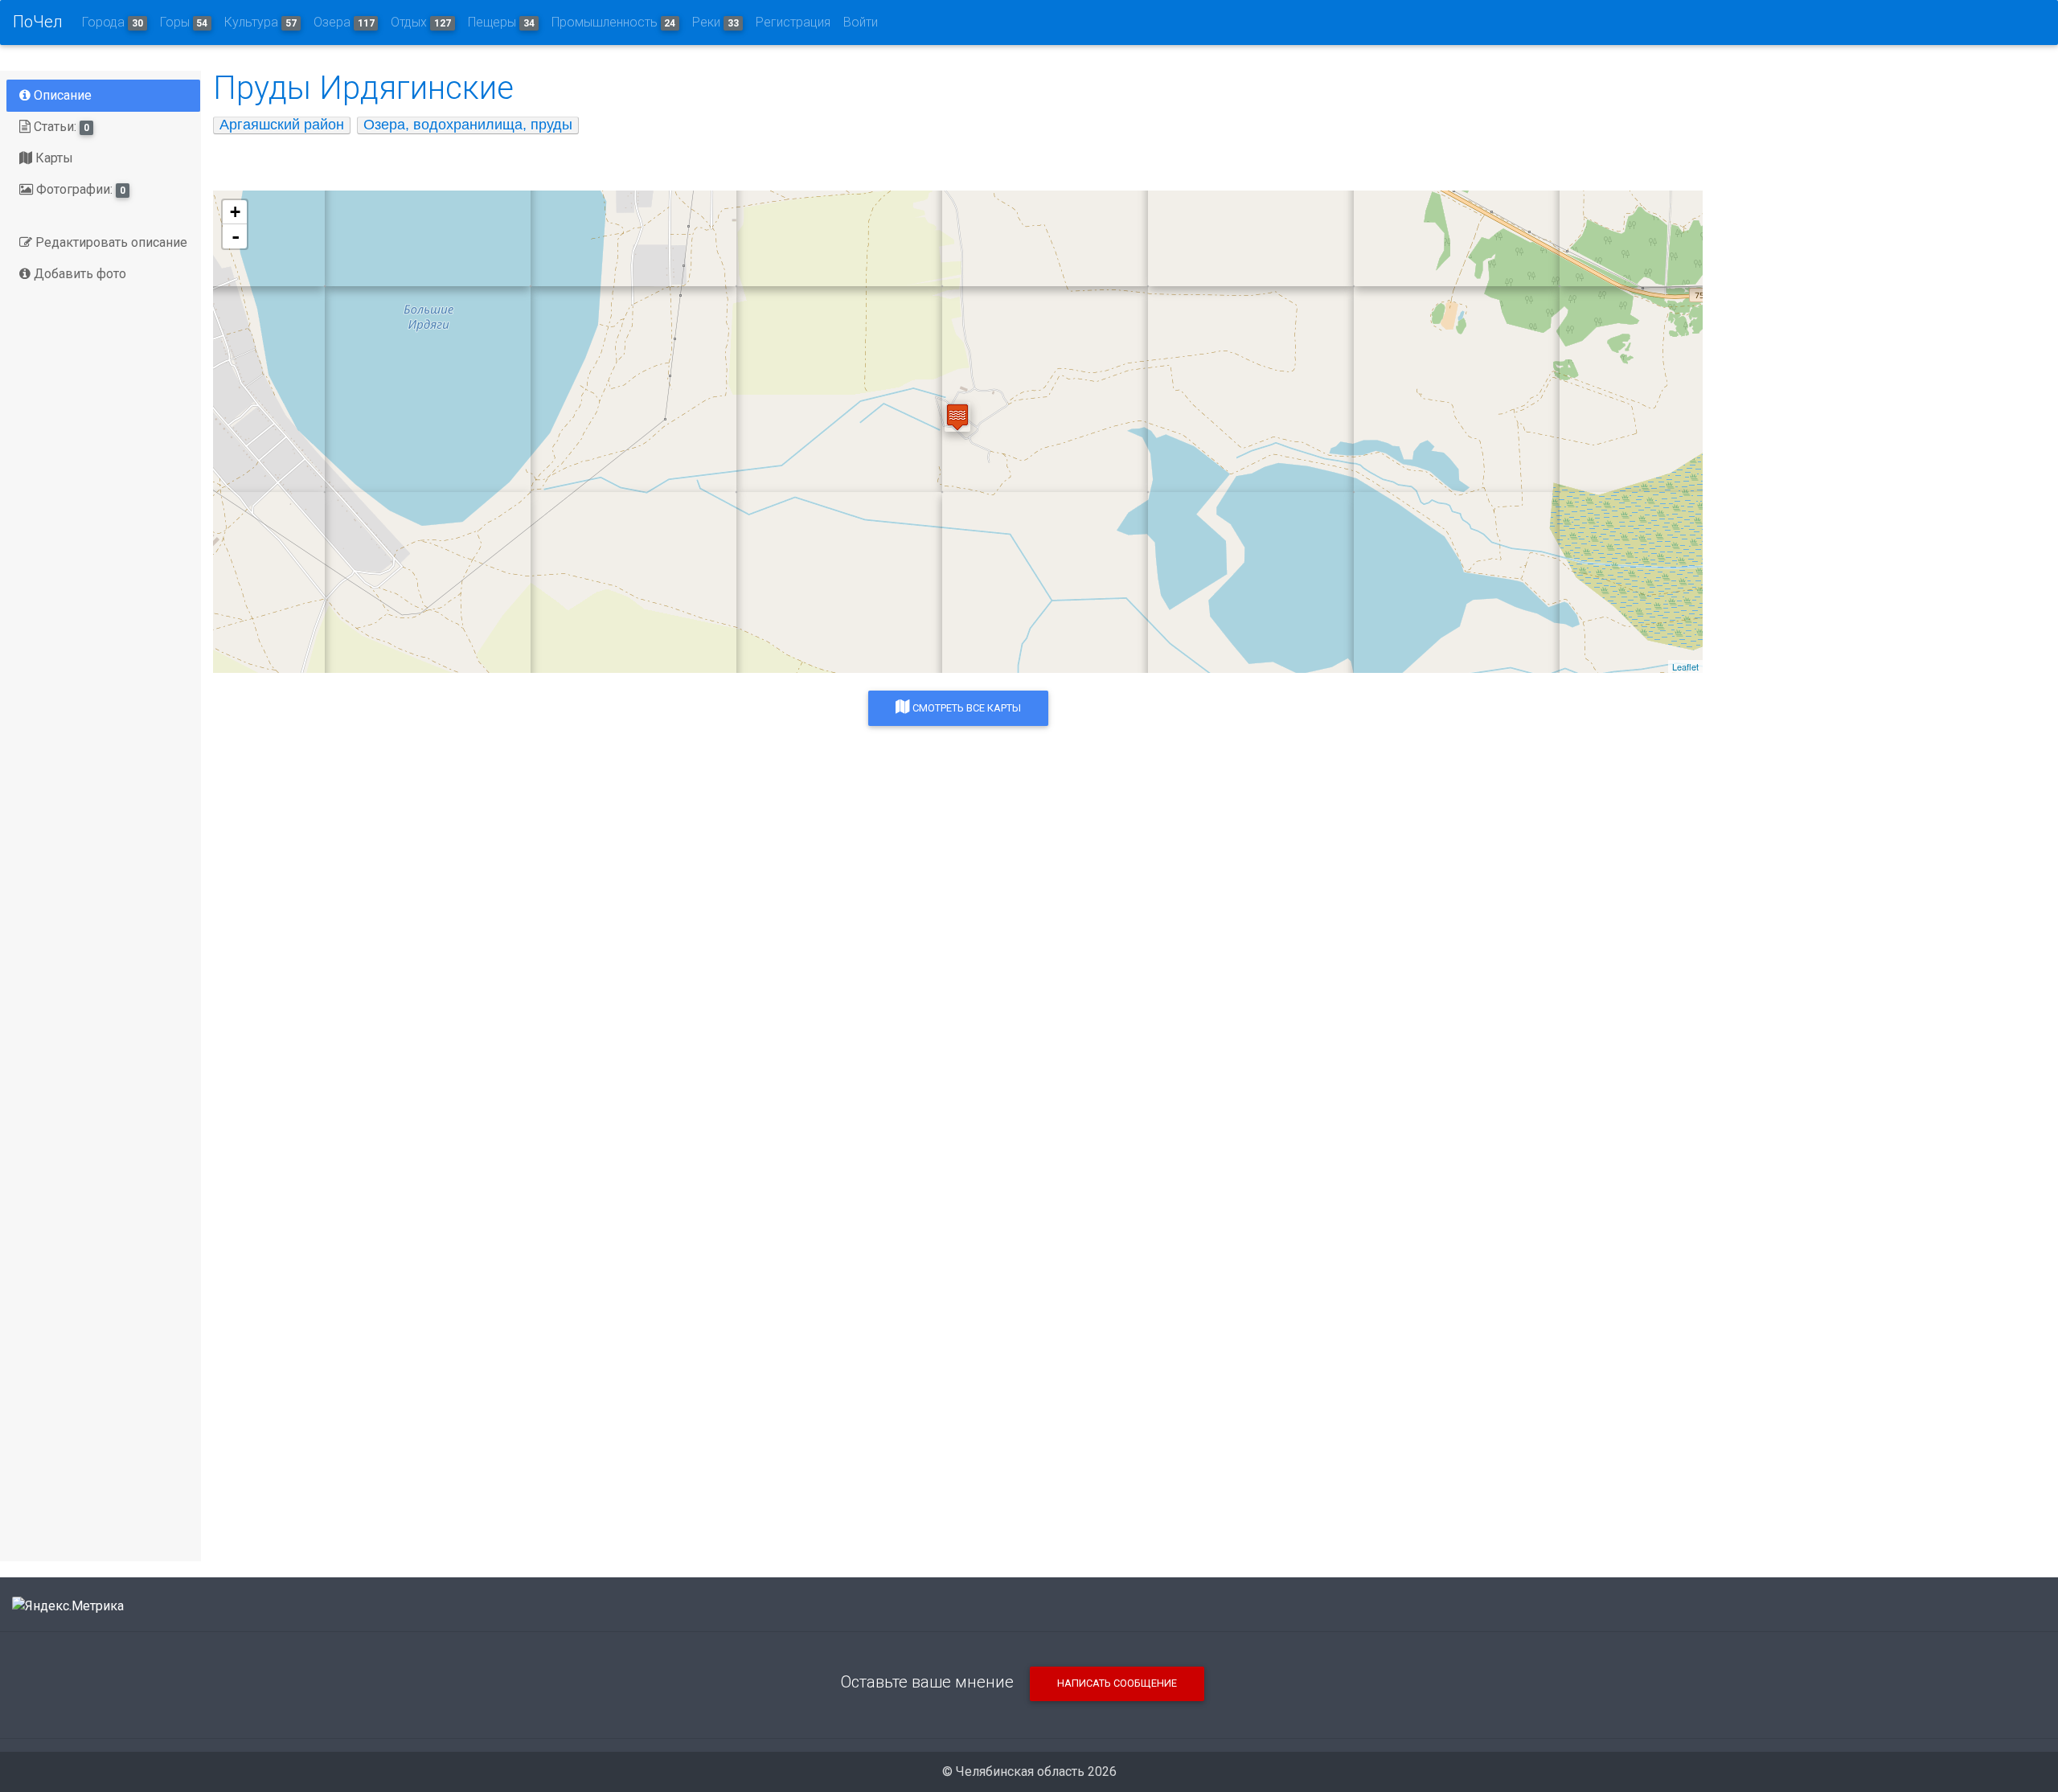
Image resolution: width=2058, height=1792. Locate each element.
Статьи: (60, 127)
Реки (715, 22)
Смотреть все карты (965, 708)
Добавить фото (78, 274)
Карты (53, 158)
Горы (184, 22)
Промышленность (614, 22)
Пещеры (501, 22)
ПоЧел (38, 22)
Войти (861, 22)
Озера (344, 22)
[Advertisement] (695, 1069)
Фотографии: (79, 189)
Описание (61, 95)
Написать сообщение (1117, 1683)
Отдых (421, 22)
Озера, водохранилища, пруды (468, 125)
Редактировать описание (110, 242)
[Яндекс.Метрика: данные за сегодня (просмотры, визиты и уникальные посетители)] (68, 1606)
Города (113, 22)
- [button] (236, 236)
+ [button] (235, 212)
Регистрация (793, 22)
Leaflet (1685, 666)
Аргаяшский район (282, 125)
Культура (260, 22)
